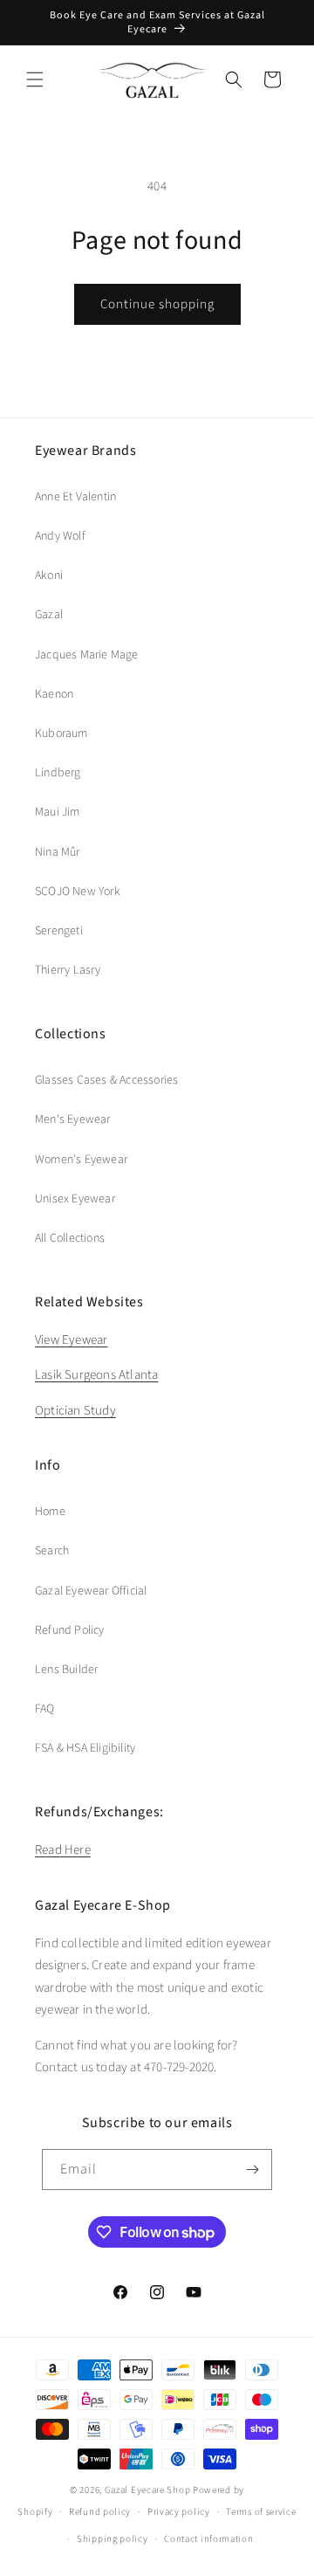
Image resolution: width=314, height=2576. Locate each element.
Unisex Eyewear (75, 1199)
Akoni (49, 575)
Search (52, 1551)
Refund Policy (70, 1630)
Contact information (208, 2539)
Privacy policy (179, 2512)
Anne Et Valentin (75, 497)
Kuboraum (61, 734)
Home (50, 1512)
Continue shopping (157, 304)
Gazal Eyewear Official (91, 1591)
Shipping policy (113, 2539)
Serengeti (59, 931)
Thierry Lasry (68, 970)
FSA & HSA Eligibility (85, 1748)
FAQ (45, 1709)
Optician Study (75, 1411)
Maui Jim (58, 812)
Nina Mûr (58, 852)
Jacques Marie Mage (87, 655)
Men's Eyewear (73, 1119)
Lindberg (58, 773)
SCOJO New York (78, 892)
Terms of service (261, 2512)
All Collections (70, 1238)
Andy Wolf (60, 536)
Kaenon (54, 694)
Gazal (49, 615)
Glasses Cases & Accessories (106, 1080)
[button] (35, 79)
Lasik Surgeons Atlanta (96, 1375)
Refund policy (100, 2512)
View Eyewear (71, 1340)
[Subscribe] (252, 2170)
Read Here (63, 1850)
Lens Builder (66, 1670)
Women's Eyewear (81, 1160)
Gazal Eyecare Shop (148, 2490)
